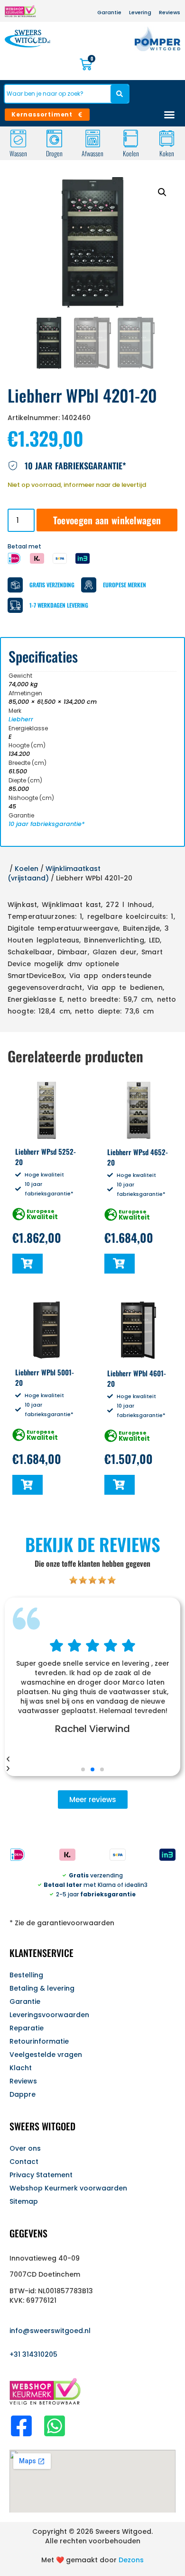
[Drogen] (54, 139)
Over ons (25, 2148)
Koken (167, 153)
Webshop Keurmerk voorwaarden (68, 2188)
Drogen (54, 153)
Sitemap (24, 2201)
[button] (162, 192)
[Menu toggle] (169, 115)
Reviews (23, 2081)
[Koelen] (131, 139)
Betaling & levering (42, 1988)
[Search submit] (120, 94)
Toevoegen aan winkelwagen (107, 520)
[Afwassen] (93, 139)
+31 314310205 (33, 2354)
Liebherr (21, 719)
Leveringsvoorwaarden (49, 2015)
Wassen (18, 153)
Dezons (131, 2560)
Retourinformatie (39, 2041)
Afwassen (92, 153)
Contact (24, 2162)
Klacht (21, 2068)
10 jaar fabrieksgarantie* (46, 824)
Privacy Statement (41, 2175)
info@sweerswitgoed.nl (50, 2331)
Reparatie (27, 2028)
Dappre (23, 2094)
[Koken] (167, 139)
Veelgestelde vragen (46, 2055)
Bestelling (26, 1975)
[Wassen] (18, 139)
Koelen (131, 153)
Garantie (25, 2002)
